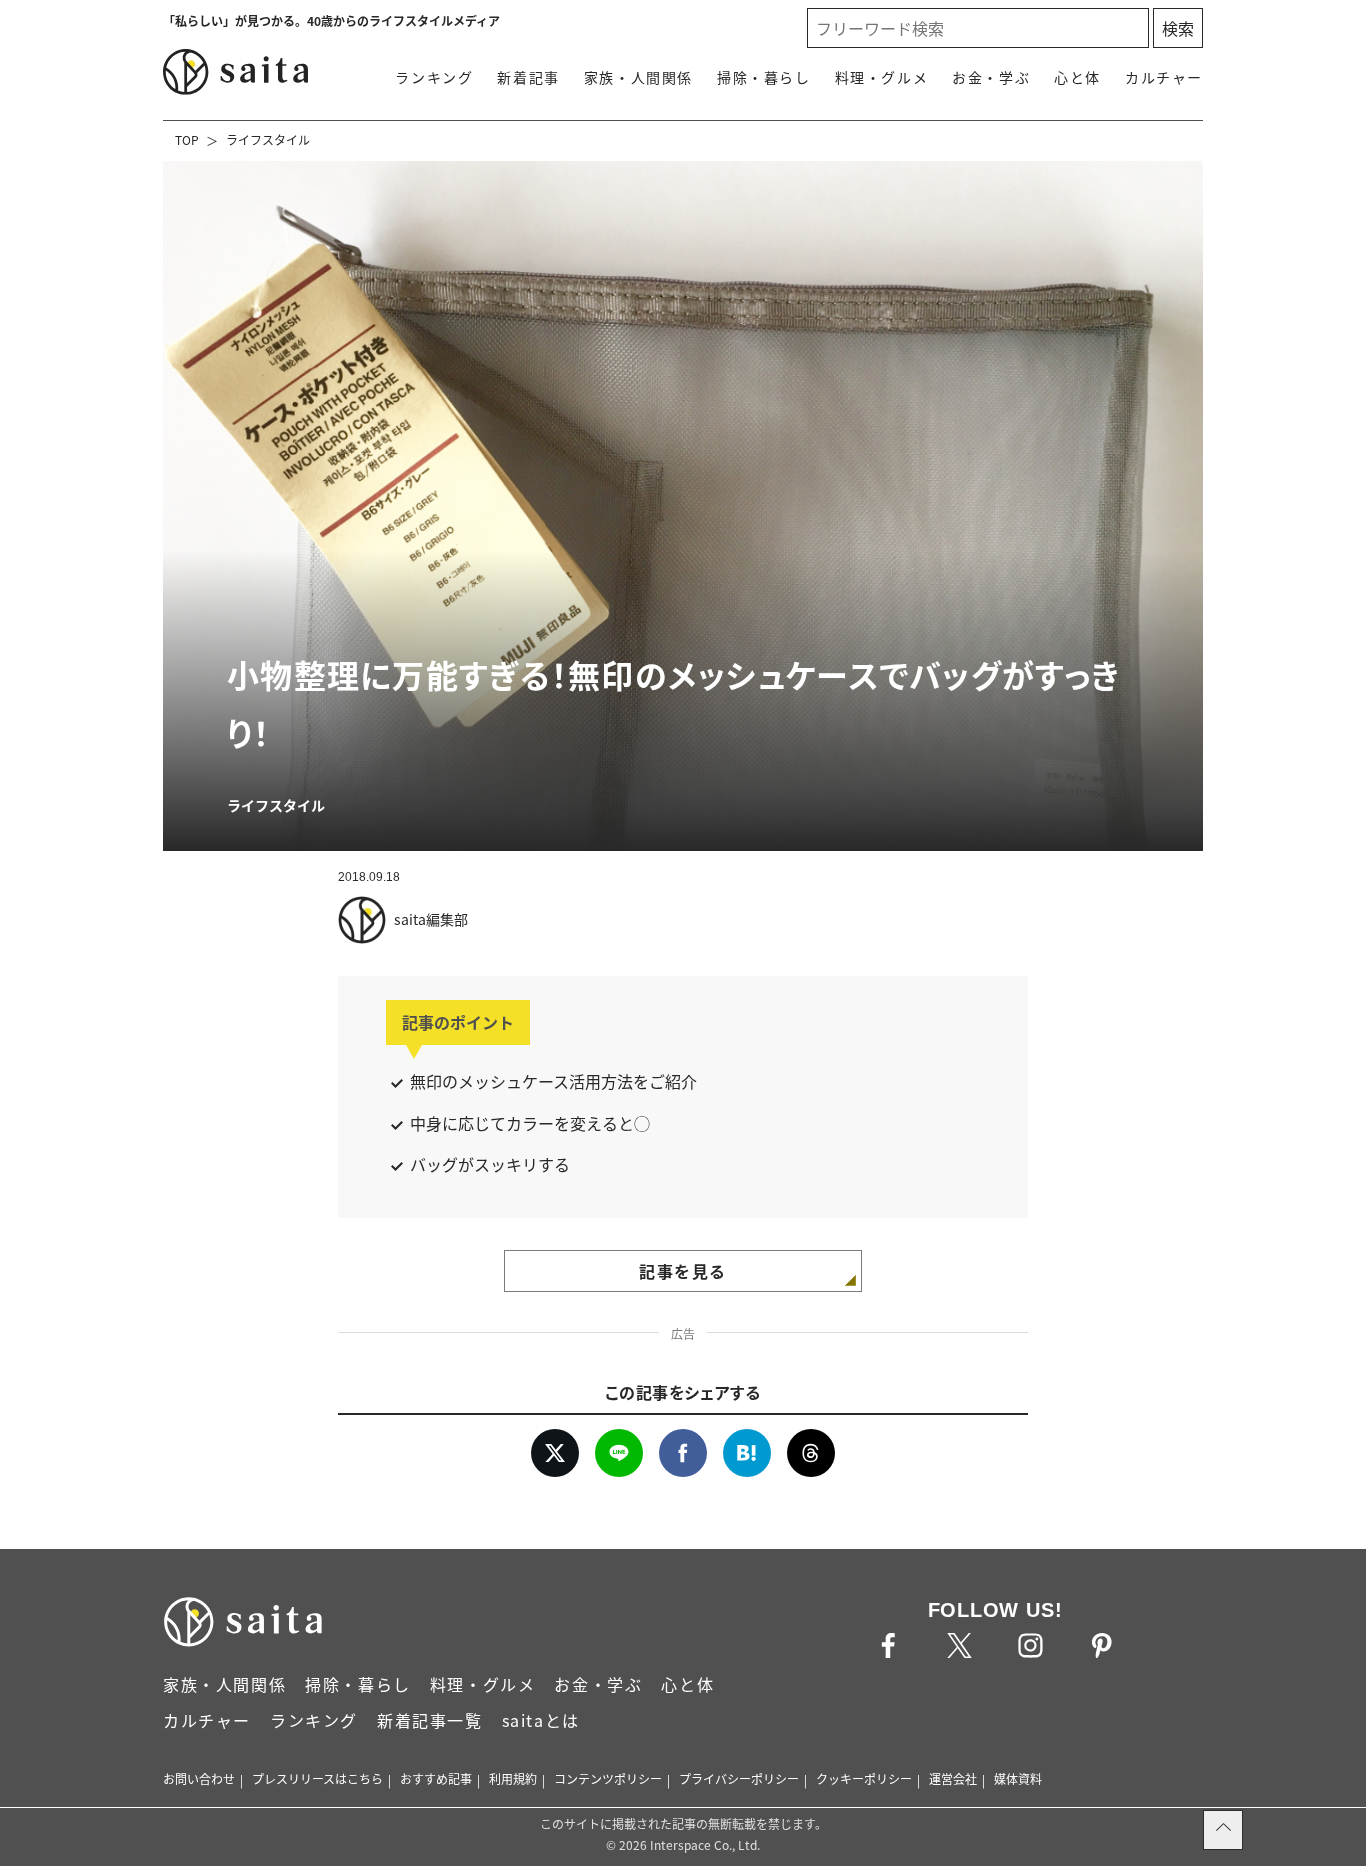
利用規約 (513, 1778)
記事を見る (683, 1271)
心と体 (1077, 77)
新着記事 (528, 77)
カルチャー (1164, 77)
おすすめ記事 (436, 1778)
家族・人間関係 (638, 77)
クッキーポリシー (864, 1778)
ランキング (434, 77)
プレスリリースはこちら (317, 1778)
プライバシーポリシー (739, 1778)
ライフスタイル (268, 139)
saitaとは (541, 1720)
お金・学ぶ (991, 77)
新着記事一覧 (430, 1720)
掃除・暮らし (764, 77)
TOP (187, 139)
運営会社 (953, 1778)
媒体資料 (1018, 1778)
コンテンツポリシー (608, 1778)
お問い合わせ (199, 1778)
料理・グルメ (882, 77)
